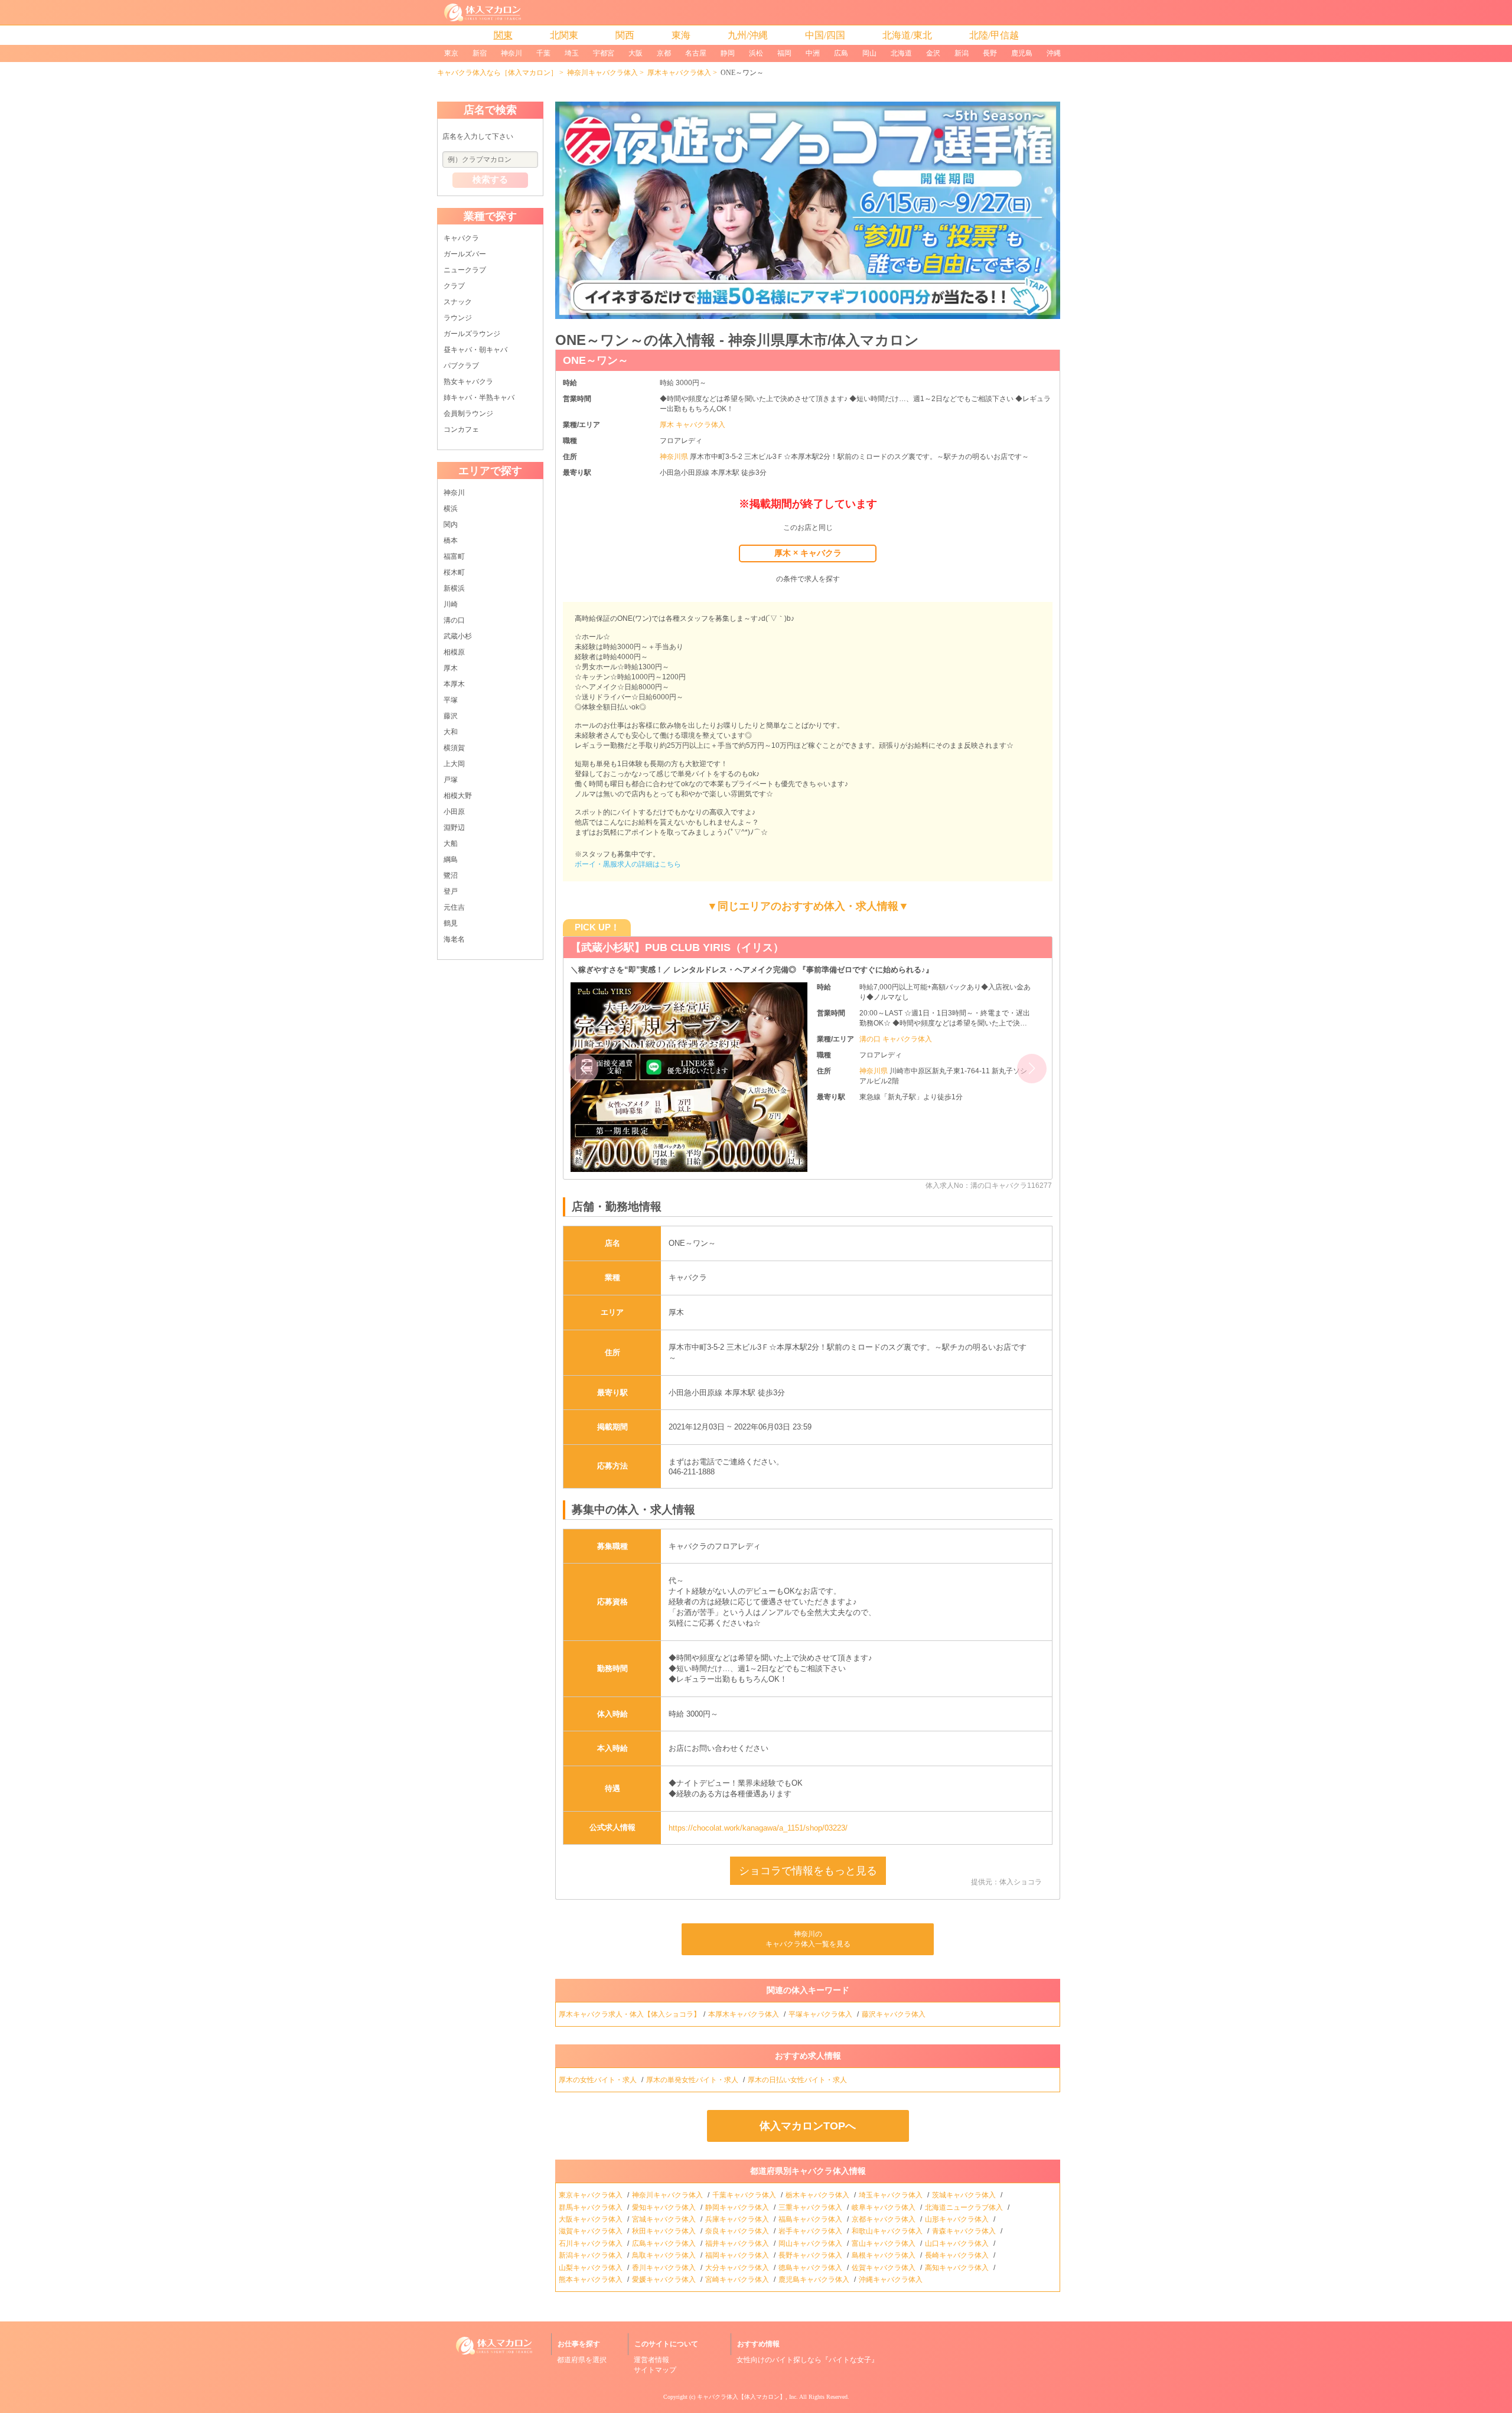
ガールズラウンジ (472, 334)
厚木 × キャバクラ (808, 553)
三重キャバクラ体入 (811, 2207)
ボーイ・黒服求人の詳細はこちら (628, 864)
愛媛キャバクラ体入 (665, 2280)
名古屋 (696, 53)
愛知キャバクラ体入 (665, 2207)
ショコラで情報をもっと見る (808, 1871)
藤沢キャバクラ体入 (895, 2014)
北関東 (564, 35)
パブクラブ (461, 366)
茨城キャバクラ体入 (965, 2195)
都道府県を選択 (582, 2360)
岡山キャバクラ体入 (811, 2243)
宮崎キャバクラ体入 (738, 2280)
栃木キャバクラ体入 (818, 2195)
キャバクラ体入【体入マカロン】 (741, 2397)
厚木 (451, 668)
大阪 (636, 53)
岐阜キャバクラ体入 (884, 2207)
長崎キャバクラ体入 (958, 2255)
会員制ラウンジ (468, 413)
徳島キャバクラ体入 (811, 2268)
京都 (664, 53)
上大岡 (454, 764)
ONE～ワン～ (596, 360)
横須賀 (454, 748)
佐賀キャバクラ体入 (884, 2268)
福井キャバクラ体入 (738, 2243)
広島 (841, 53)
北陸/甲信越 (994, 35)
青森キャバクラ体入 (965, 2231)
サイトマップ (655, 2370)
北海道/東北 (907, 35)
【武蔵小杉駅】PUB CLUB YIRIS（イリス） (677, 947)
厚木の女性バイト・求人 (599, 2080)
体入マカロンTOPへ (808, 2126)
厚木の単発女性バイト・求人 (693, 2080)
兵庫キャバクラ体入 (738, 2219)
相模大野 (458, 796)
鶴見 (451, 923)
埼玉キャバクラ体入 (892, 2195)
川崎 (451, 604)
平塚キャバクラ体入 (821, 2014)
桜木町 (454, 572)
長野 (990, 53)
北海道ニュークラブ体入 (965, 2207)
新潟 (962, 53)
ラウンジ (458, 318)
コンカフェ (461, 429)
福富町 (454, 556)
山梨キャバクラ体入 (592, 2268)
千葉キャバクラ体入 (745, 2195)
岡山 (869, 53)
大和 (451, 732)
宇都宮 (604, 53)
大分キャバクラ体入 (738, 2268)
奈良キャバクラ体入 (738, 2231)
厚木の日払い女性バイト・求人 (798, 2080)
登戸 (451, 891)
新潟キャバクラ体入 (592, 2255)
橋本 (451, 540)
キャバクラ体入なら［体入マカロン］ (497, 73)
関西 (625, 35)
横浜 (451, 509)
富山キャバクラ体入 (884, 2243)
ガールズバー (465, 254)
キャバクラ (461, 238)
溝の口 (454, 620)
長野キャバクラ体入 (811, 2255)
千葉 (543, 53)
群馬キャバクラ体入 (592, 2207)
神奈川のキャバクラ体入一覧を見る (808, 1939)
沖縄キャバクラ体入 (892, 2280)
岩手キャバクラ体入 (811, 2231)
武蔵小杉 (458, 636)
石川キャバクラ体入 (592, 2243)
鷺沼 (451, 875)
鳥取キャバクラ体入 (665, 2255)
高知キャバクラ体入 (958, 2268)
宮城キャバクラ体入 (665, 2219)
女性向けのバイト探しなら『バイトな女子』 (807, 2360)
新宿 (480, 53)
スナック (458, 302)
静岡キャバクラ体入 (738, 2207)
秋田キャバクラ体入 (665, 2231)
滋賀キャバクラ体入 (592, 2231)
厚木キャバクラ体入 (679, 73)
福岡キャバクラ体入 (738, 2255)
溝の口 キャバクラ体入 (896, 1039)
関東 (503, 35)
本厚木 (454, 684)
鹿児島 (1022, 53)
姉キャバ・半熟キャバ (479, 398)
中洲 (813, 53)
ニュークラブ (465, 270)
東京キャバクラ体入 (592, 2195)
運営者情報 (651, 2360)
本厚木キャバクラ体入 (744, 2014)
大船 (451, 844)
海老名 (454, 939)
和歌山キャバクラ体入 (888, 2231)
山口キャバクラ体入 (958, 2243)
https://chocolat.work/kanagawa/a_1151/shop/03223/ (758, 1828)
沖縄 (1054, 53)
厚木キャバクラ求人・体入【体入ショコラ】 (630, 2014)
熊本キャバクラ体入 (592, 2280)
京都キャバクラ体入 (884, 2219)
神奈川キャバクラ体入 (602, 73)
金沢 (933, 53)
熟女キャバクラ (468, 382)
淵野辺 (454, 828)
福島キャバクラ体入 (811, 2219)
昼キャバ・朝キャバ (475, 350)
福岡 (784, 53)
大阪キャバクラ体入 (592, 2219)
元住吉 (454, 907)
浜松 (756, 53)
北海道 (901, 53)
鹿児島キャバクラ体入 (815, 2280)
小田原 (454, 812)
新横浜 (454, 588)
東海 (681, 35)
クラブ (454, 286)
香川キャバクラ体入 (665, 2268)
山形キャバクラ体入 (958, 2219)
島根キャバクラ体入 (884, 2255)
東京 (451, 53)
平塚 (451, 700)
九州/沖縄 (748, 35)
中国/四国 (825, 35)
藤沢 (451, 716)
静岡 (728, 53)
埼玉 (572, 53)
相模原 (454, 652)
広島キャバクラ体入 (665, 2243)
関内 (451, 525)
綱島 (451, 859)
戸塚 (451, 780)
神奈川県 (675, 457)
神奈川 (511, 53)
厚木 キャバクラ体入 (693, 425)
